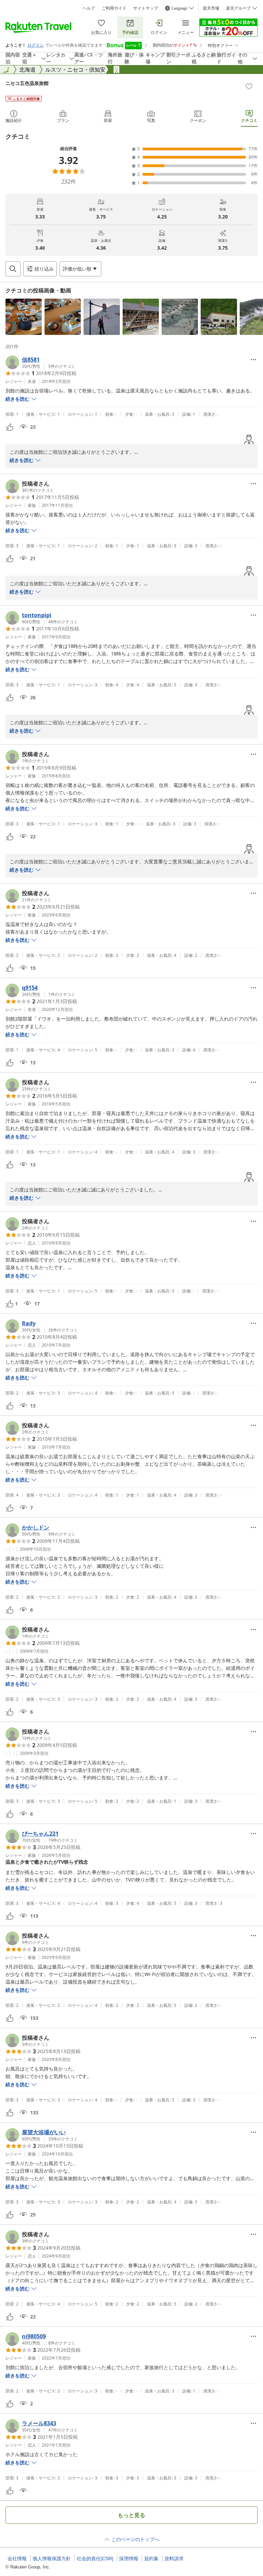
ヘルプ (89, 8)
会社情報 (17, 2559)
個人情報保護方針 (52, 2559)
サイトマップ (146, 8)
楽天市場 (211, 8)
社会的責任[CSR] (95, 2559)
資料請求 (174, 2559)
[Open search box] (13, 269)
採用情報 (129, 2559)
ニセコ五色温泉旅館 (27, 83)
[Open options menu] (253, 360)
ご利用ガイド (114, 8)
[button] (24, 317)
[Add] (249, 86)
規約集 (151, 2559)
